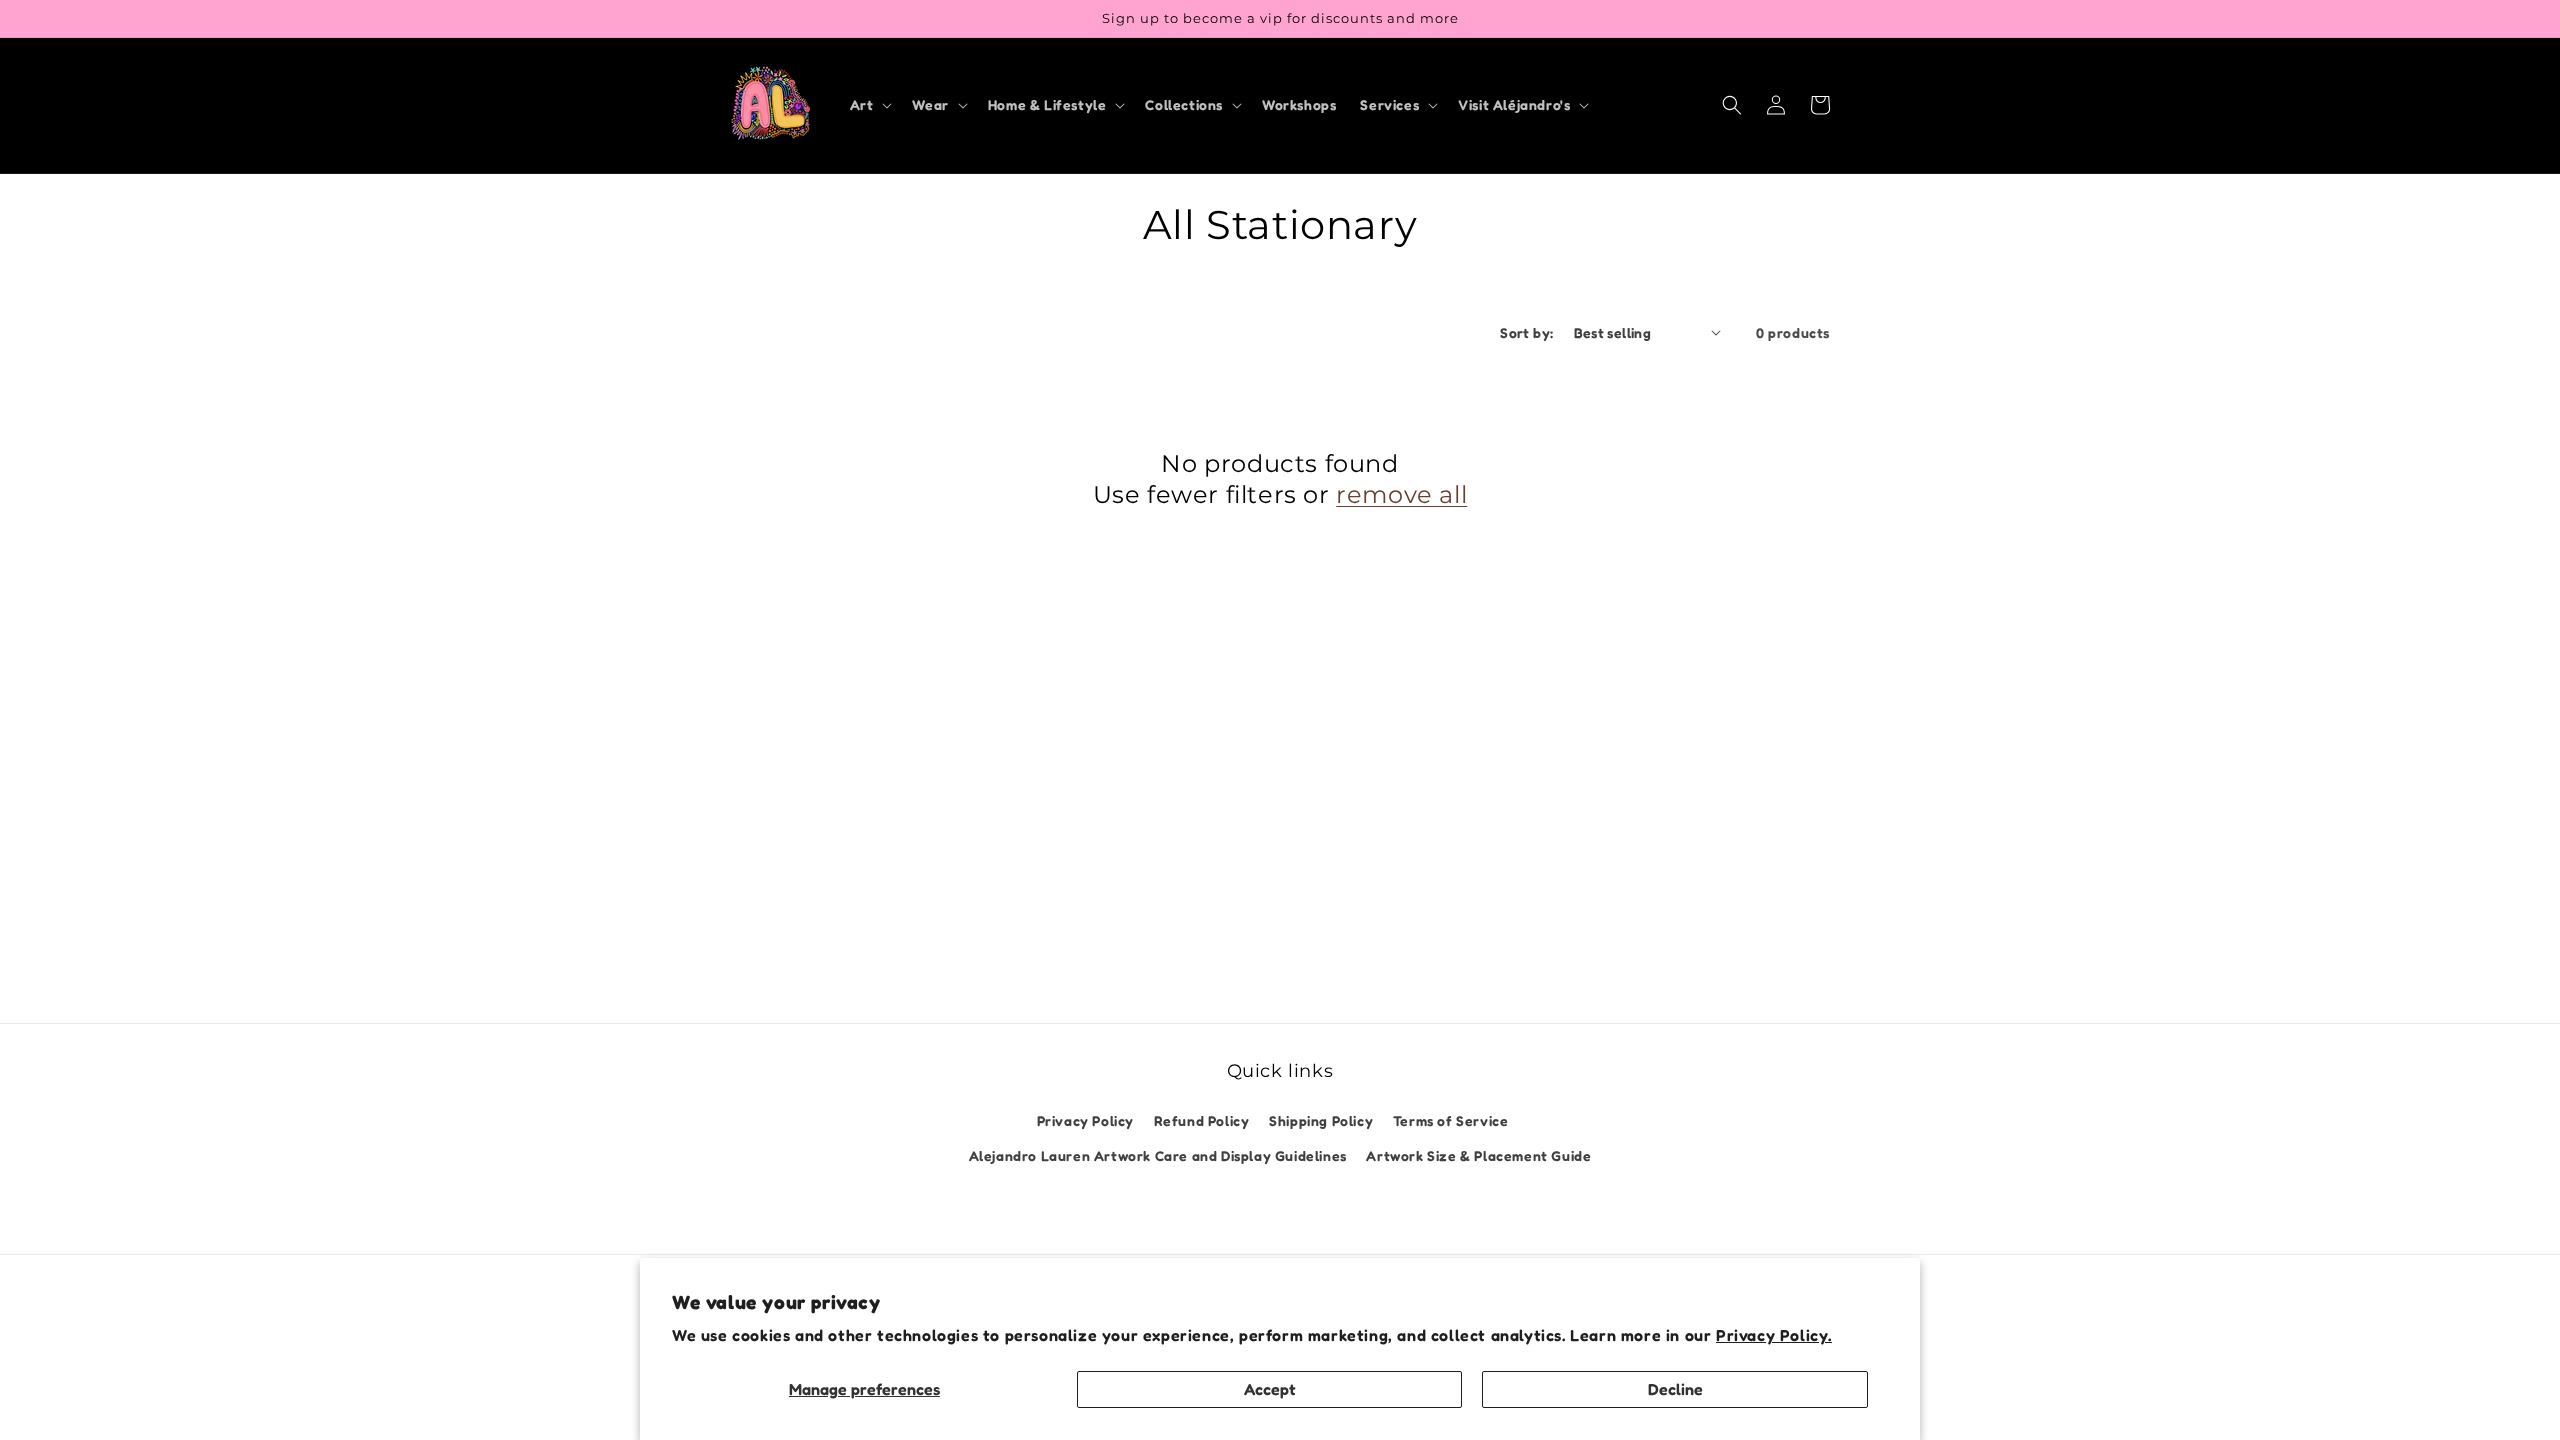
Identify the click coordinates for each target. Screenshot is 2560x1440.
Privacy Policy (1085, 1120)
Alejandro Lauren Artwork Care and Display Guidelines (1158, 1155)
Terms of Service (1451, 1120)
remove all (1401, 494)
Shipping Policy (1321, 1120)
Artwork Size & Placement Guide (1478, 1155)
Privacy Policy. (1774, 1335)
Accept (1270, 1389)
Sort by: (1526, 332)
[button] (869, 105)
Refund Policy (1202, 1120)
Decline (1675, 1389)
